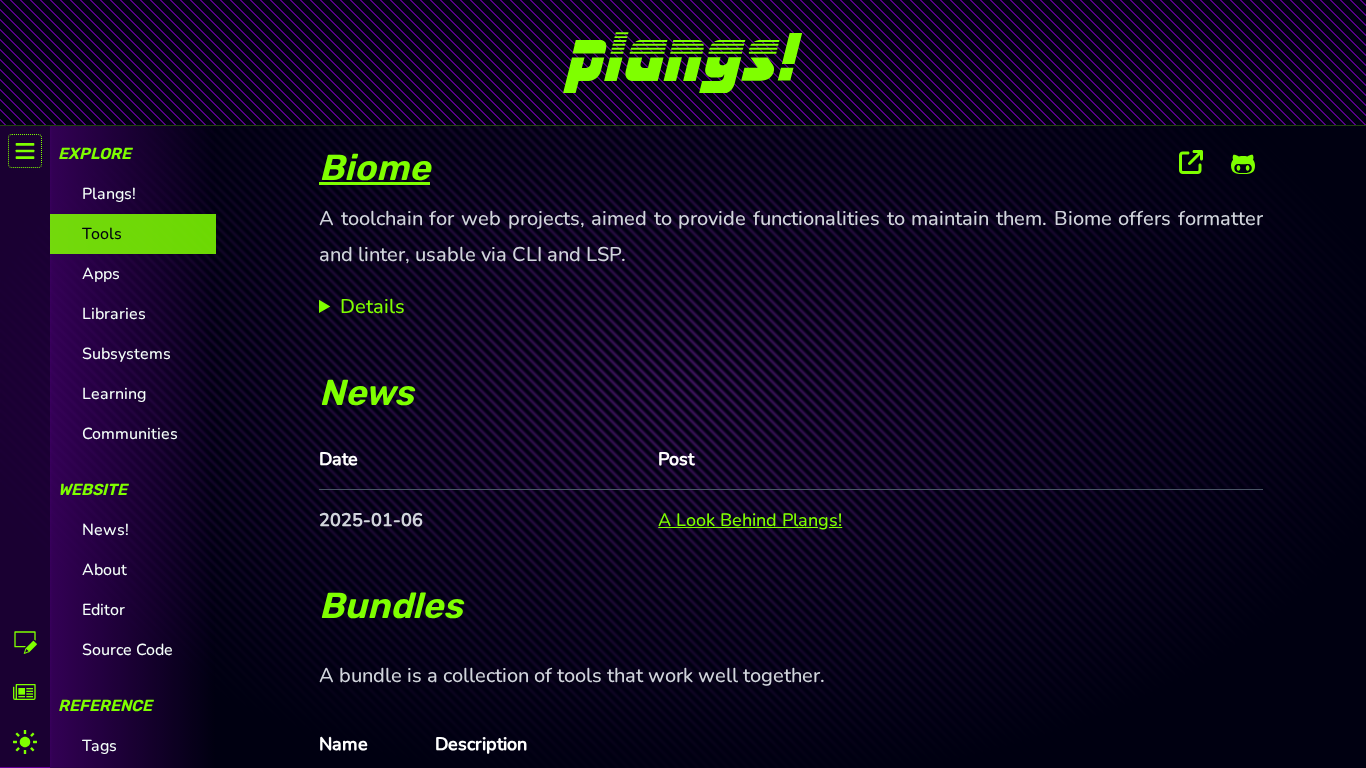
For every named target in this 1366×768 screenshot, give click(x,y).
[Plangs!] (682, 54)
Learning (114, 394)
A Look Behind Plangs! (750, 520)
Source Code (127, 650)
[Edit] (25, 642)
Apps (101, 274)
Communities (130, 434)
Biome (374, 167)
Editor (103, 610)
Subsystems (126, 354)
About (104, 570)
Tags (99, 746)
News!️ (105, 530)
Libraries (114, 314)
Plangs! (109, 194)
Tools (102, 234)
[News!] (25, 692)
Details (372, 306)
